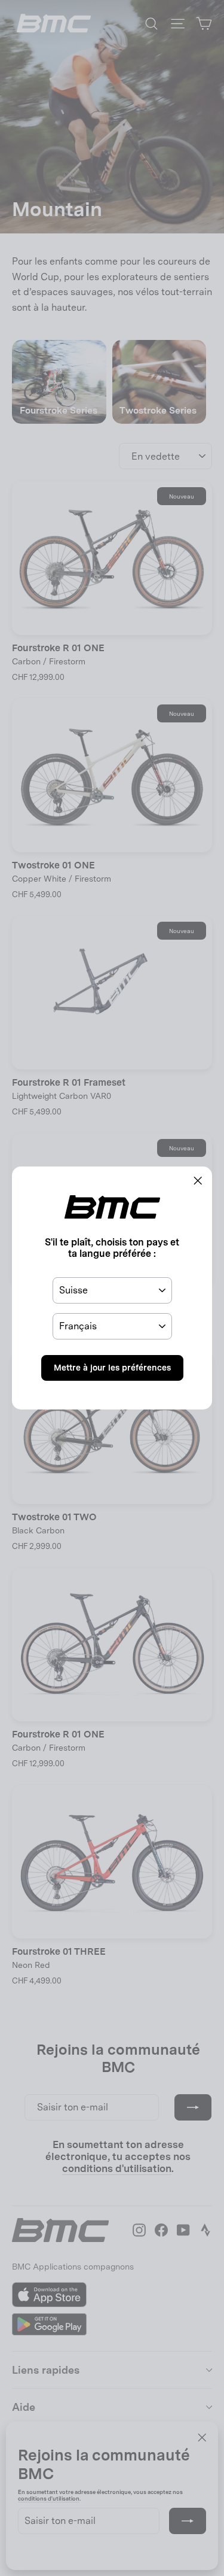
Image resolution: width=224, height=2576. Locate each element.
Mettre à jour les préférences (112, 1368)
